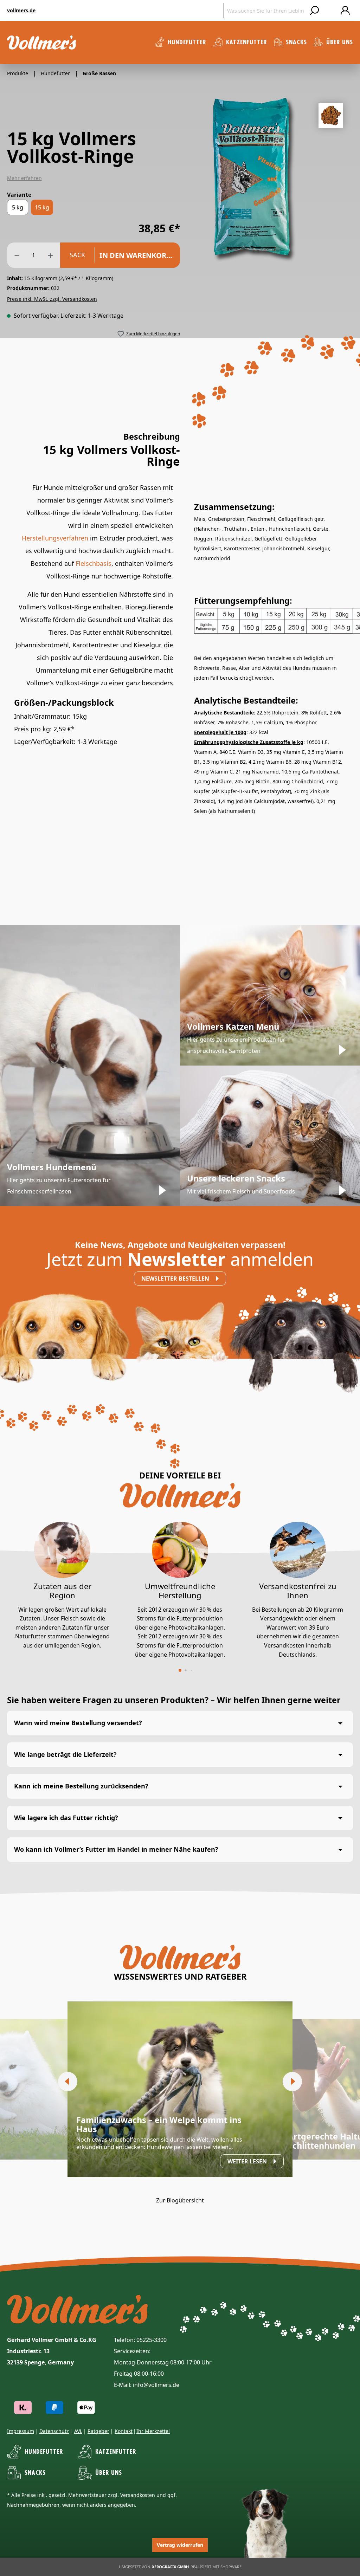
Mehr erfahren (24, 178)
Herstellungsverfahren (55, 538)
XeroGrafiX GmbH (170, 2567)
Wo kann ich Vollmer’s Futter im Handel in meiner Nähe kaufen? (116, 1849)
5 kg (18, 207)
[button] (180, 1670)
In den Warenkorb (136, 255)
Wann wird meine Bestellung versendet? (78, 1723)
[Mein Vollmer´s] (345, 11)
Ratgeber (98, 2431)
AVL (78, 2431)
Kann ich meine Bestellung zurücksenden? (81, 1786)
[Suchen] (314, 11)
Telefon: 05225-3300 (140, 2340)
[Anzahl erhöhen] (50, 255)
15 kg (42, 207)
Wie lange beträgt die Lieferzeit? (65, 1754)
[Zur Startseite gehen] (41, 43)
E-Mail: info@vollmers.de (147, 2385)
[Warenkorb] (330, 11)
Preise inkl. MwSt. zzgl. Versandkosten (52, 299)
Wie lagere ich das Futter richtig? (66, 1818)
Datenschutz (54, 2431)
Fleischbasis (94, 563)
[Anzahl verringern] (17, 255)
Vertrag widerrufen (180, 2545)
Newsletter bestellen (176, 1279)
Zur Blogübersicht (180, 2200)
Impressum (21, 2431)
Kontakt (124, 2431)
